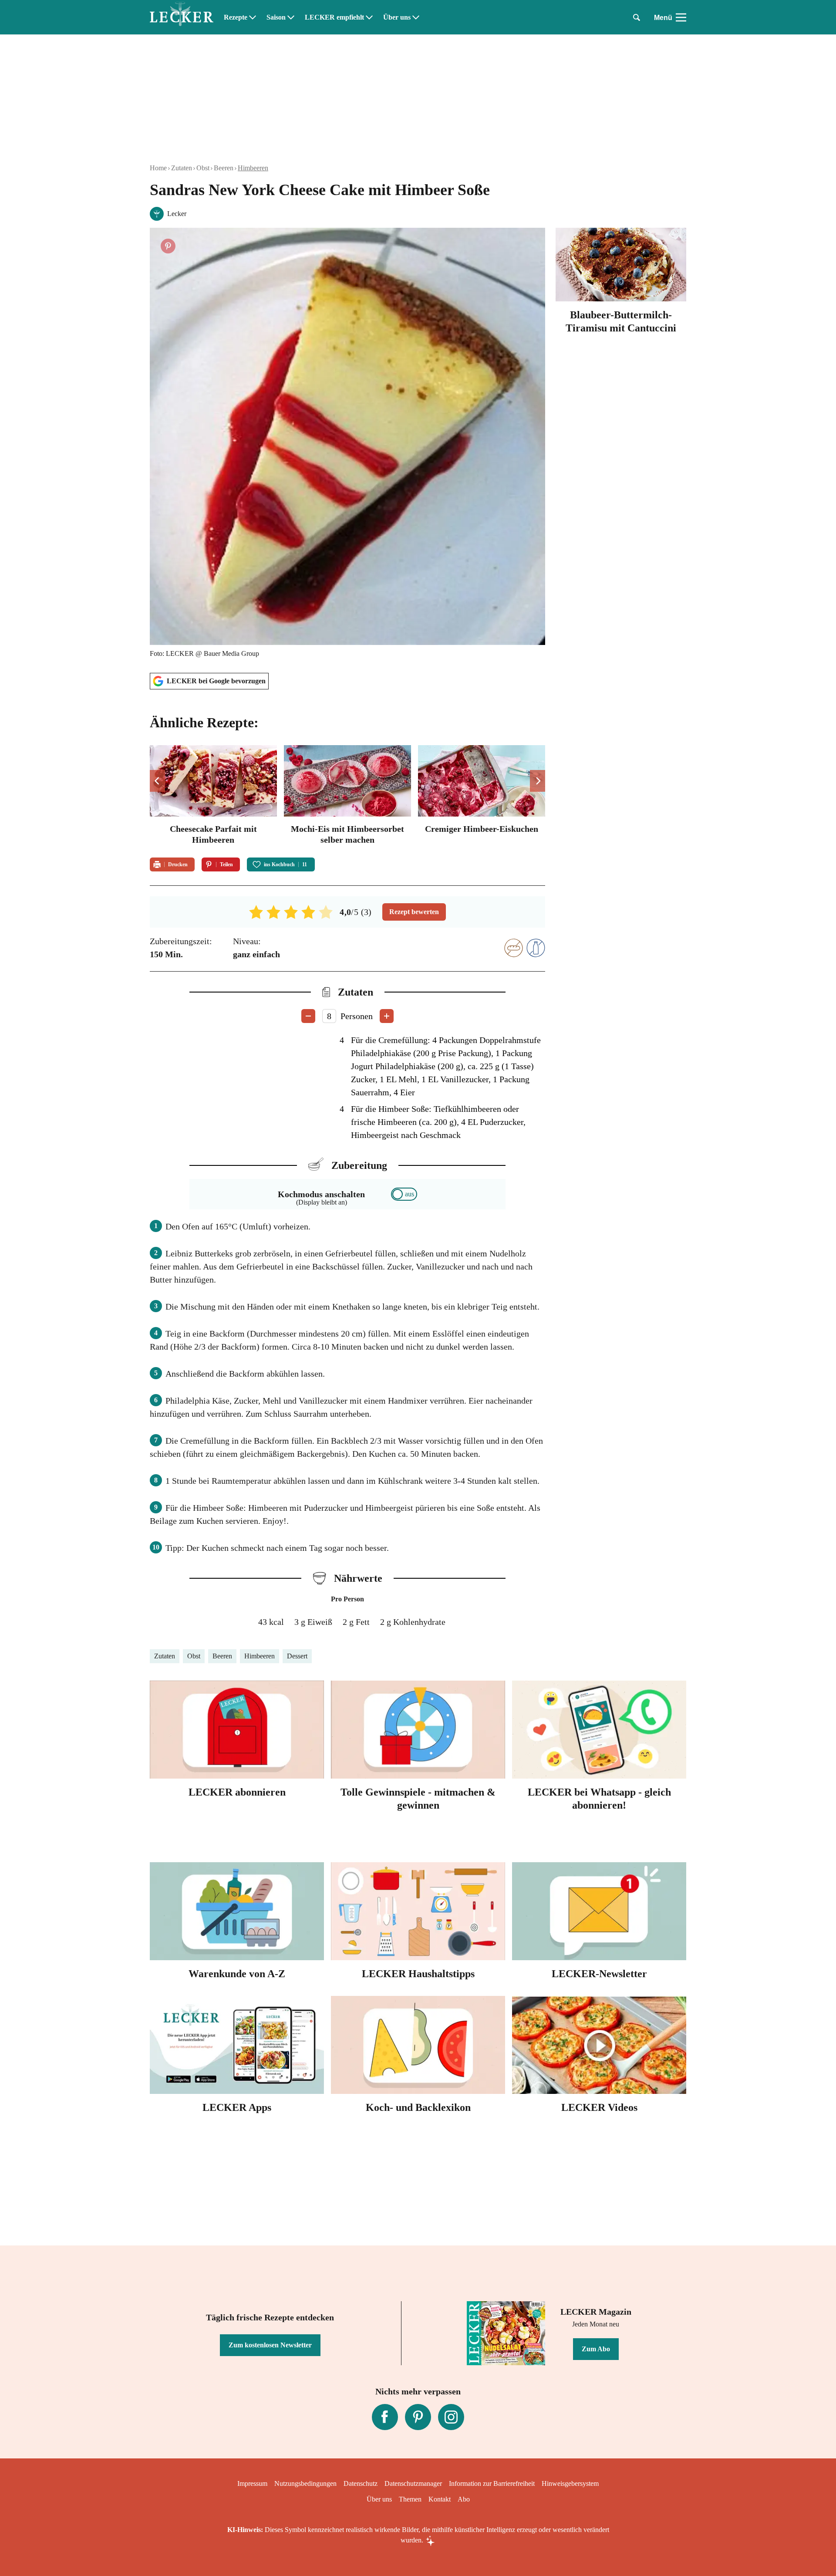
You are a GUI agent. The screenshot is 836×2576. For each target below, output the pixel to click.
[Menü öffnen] (681, 17)
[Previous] (157, 781)
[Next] (538, 781)
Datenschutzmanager (413, 2483)
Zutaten (182, 168)
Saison (276, 17)
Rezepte (236, 17)
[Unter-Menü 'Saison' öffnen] (291, 17)
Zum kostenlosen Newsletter (270, 2345)
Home (158, 168)
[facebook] (385, 2417)
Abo (464, 2499)
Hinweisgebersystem (570, 2483)
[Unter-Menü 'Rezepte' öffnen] (253, 17)
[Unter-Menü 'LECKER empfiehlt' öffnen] (369, 17)
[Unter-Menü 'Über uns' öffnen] (416, 17)
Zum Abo (596, 2349)
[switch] (404, 1194)
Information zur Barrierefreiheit (492, 2483)
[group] (347, 796)
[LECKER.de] (182, 17)
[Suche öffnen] (637, 17)
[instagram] (451, 2417)
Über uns (397, 17)
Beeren (224, 168)
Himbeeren (253, 168)
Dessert (297, 1656)
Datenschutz (361, 2483)
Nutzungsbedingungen (305, 2483)
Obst (203, 168)
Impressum (252, 2483)
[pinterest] (418, 2417)
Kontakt (440, 2499)
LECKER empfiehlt (334, 17)
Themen (410, 2499)
